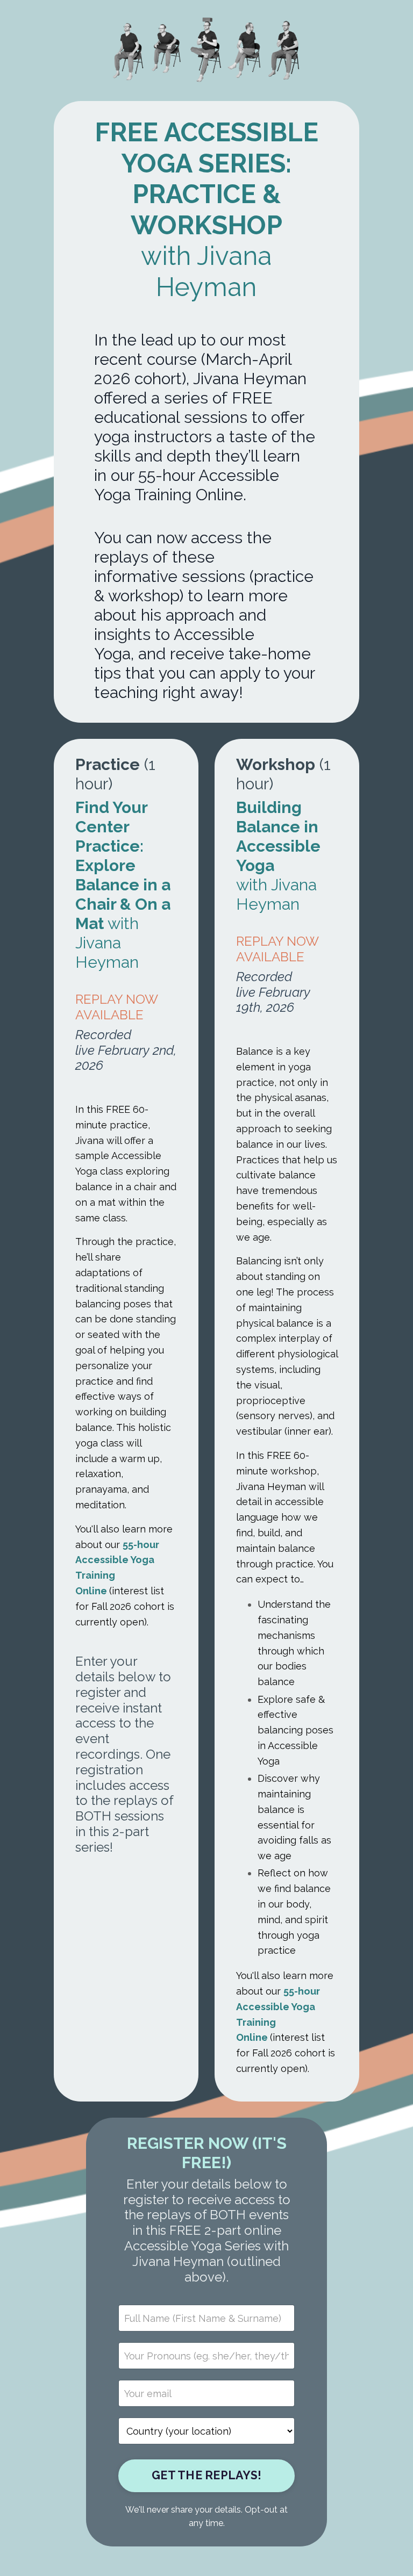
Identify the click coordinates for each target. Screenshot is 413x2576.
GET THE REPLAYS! (206, 2475)
